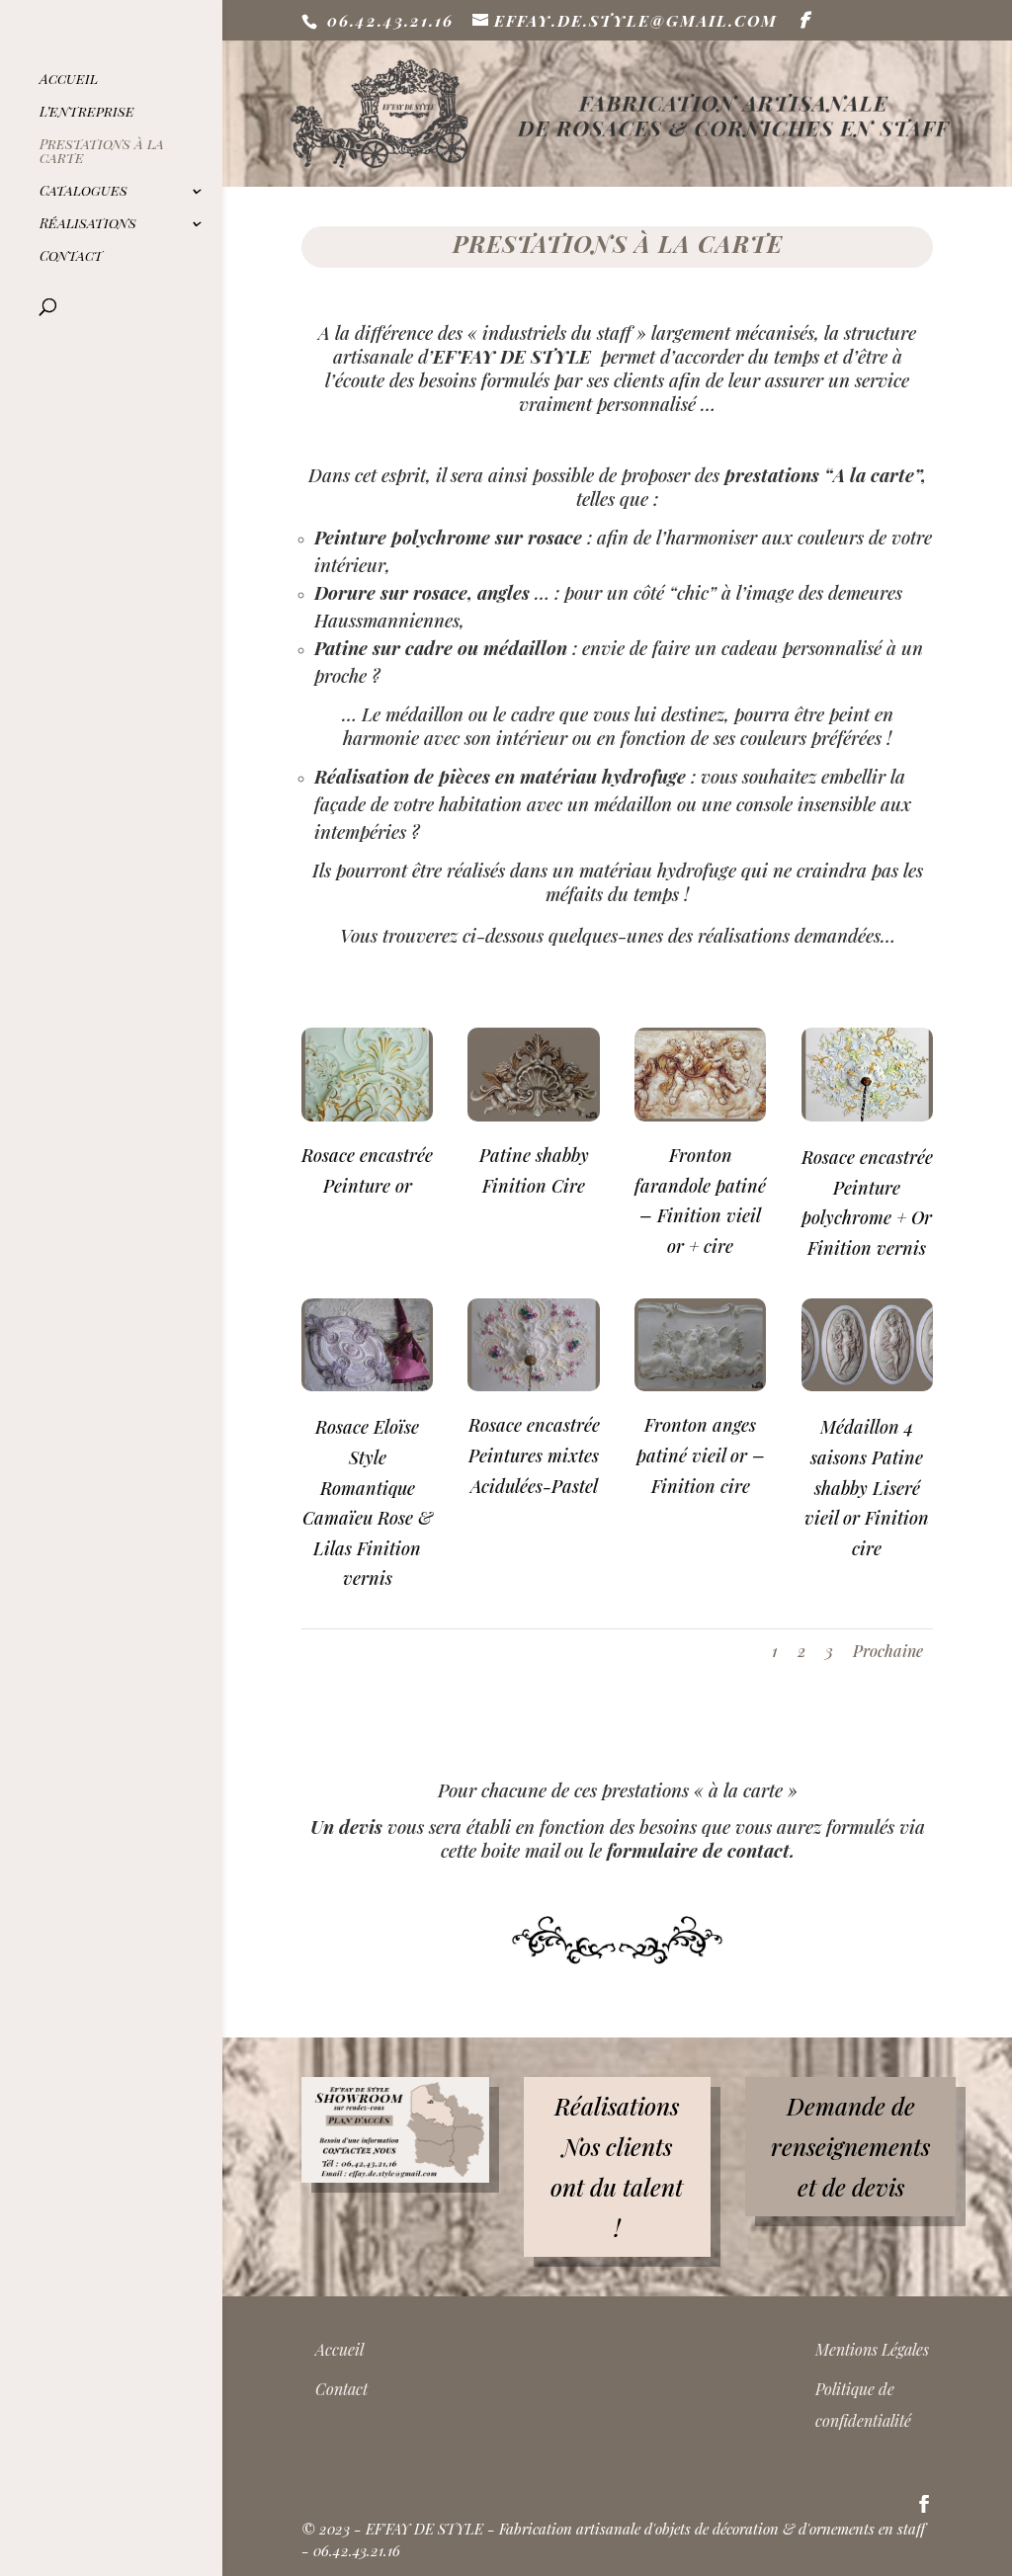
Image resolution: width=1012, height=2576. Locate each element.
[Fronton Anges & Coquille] (533, 1116)
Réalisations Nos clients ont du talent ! (617, 2166)
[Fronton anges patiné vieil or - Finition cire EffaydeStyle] (700, 1386)
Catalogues (84, 192)
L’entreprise (87, 113)
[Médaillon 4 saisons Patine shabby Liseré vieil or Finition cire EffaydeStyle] (867, 1386)
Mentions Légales (872, 2349)
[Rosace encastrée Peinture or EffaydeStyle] (367, 1116)
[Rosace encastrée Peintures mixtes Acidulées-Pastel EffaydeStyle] (533, 1386)
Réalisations (88, 224)
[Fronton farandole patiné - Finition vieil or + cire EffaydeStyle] (700, 1116)
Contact (71, 257)
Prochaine (888, 1651)
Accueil (69, 80)
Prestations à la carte (102, 152)
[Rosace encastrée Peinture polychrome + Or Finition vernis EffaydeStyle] (867, 1116)
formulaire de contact (698, 1850)
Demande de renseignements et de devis (850, 2146)
